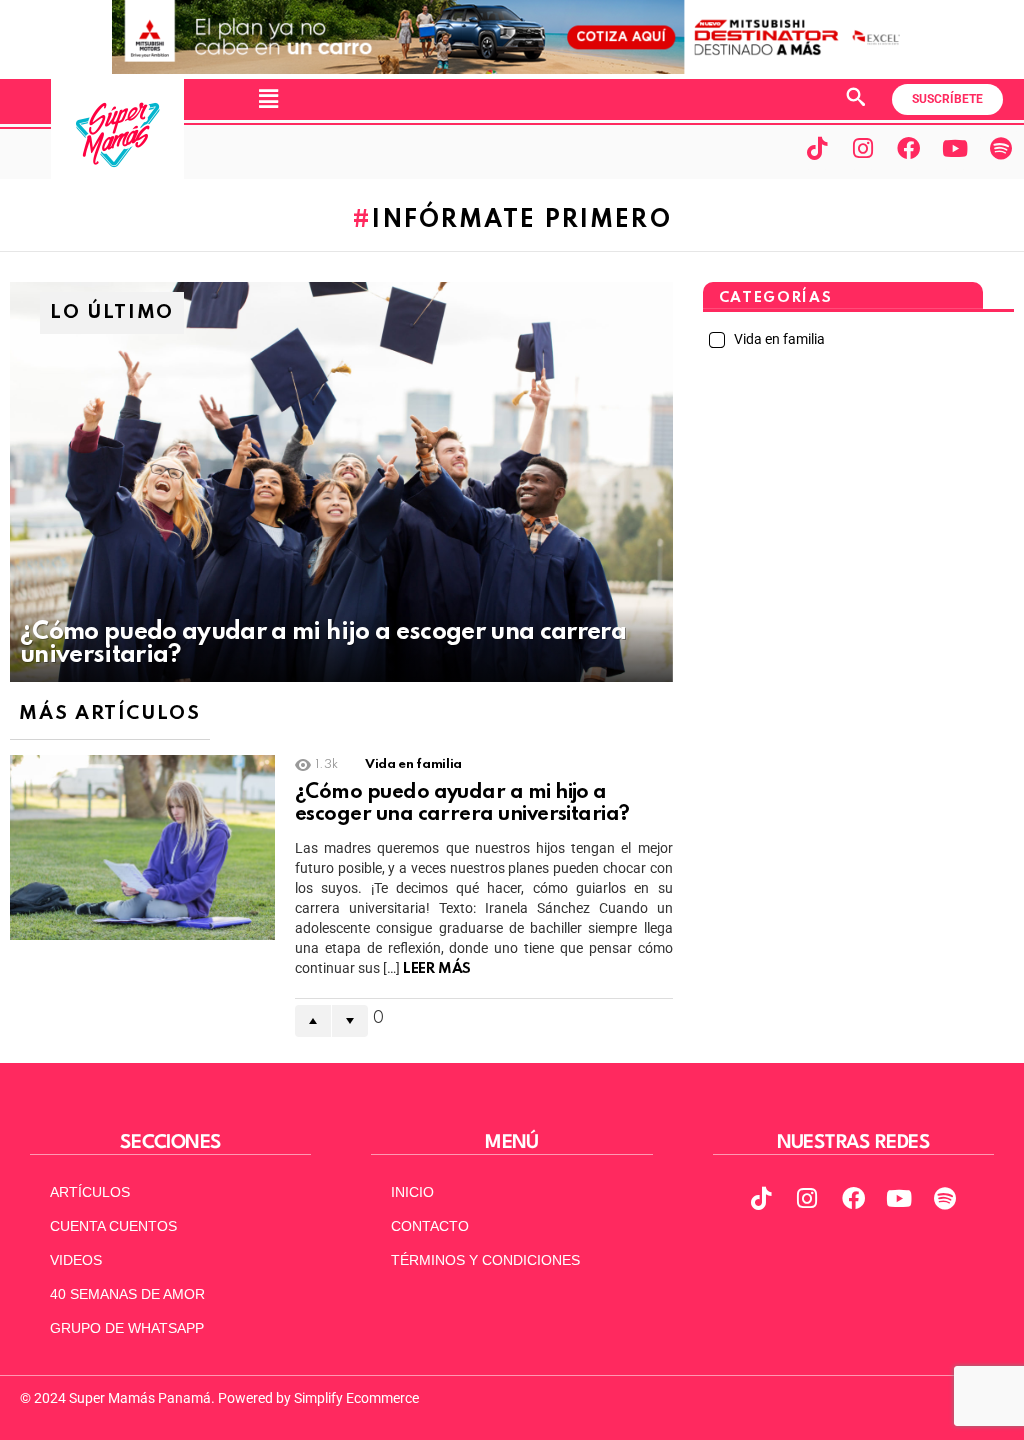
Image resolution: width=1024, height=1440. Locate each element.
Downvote (350, 1021)
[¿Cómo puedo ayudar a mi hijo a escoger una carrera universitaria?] (341, 482)
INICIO (412, 1192)
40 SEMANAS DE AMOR (127, 1294)
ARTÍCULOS (90, 1192)
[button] (268, 99)
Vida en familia (413, 764)
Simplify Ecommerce (356, 1398)
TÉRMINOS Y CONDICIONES (485, 1260)
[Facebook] (909, 148)
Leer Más (437, 969)
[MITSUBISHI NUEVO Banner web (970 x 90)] (512, 69)
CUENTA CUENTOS (113, 1226)
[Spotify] (1001, 148)
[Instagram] (863, 148)
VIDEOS (76, 1260)
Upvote (313, 1021)
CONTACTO (430, 1226)
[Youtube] (955, 148)
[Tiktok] (817, 148)
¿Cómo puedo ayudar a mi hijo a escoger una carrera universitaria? (462, 804)
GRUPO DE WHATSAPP (127, 1328)
